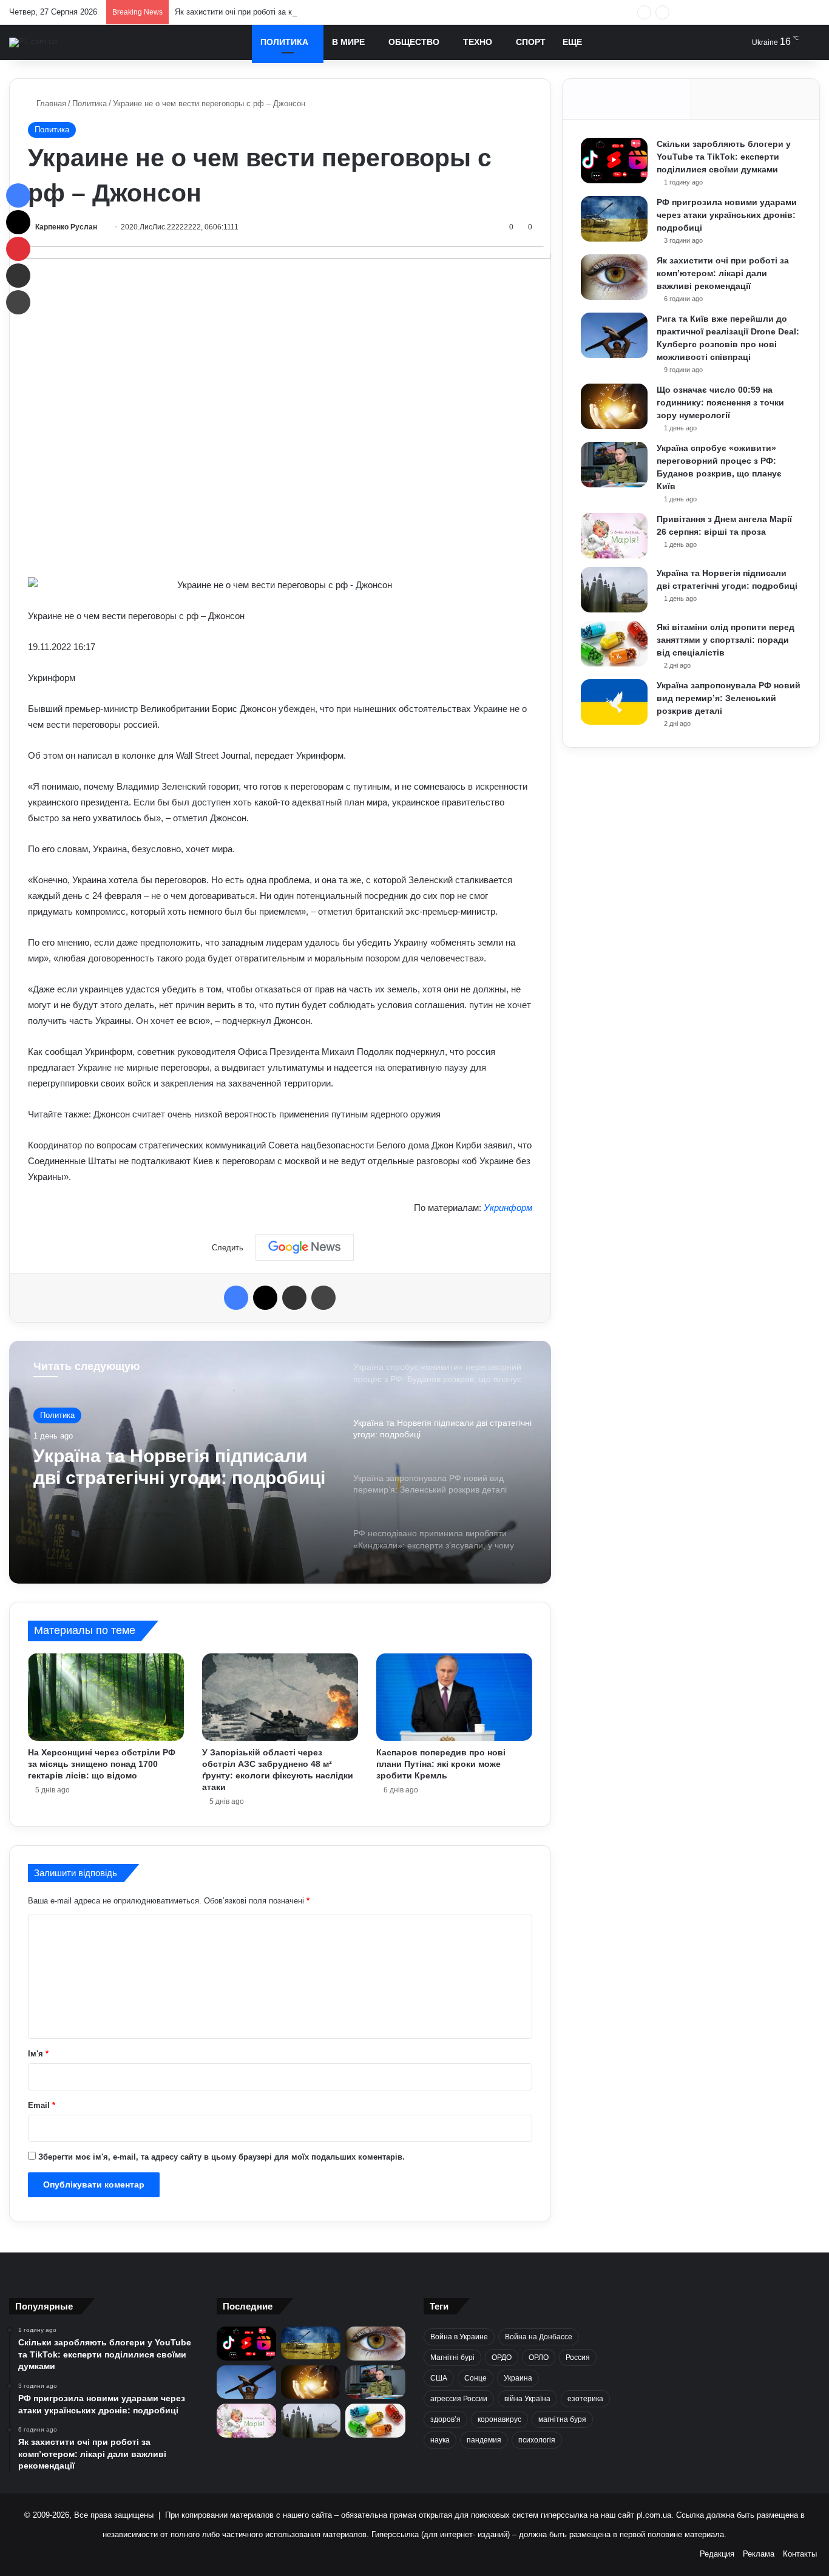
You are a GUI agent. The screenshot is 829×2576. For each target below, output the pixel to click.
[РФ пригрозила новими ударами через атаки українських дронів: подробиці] (614, 219)
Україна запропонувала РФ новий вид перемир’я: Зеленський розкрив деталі (729, 698)
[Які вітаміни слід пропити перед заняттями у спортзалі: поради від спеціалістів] (614, 644)
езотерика (585, 2399)
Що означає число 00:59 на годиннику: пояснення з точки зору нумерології (720, 402)
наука (440, 2440)
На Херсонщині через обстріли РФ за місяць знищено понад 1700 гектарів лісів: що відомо (102, 1764)
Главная (50, 103)
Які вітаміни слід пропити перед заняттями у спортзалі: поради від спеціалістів (726, 640)
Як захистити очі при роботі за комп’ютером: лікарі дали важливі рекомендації (319, 12)
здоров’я (445, 2419)
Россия (578, 2357)
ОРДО (502, 2357)
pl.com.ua (654, 2515)
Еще (572, 42)
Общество (414, 42)
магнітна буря (562, 2419)
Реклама (759, 2554)
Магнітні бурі (452, 2357)
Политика (284, 42)
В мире (348, 42)
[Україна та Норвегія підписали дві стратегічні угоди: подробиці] (614, 590)
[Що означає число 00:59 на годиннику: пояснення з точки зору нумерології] (614, 406)
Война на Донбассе (539, 2337)
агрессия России (459, 2399)
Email (42, 2105)
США (439, 2378)
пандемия (484, 2440)
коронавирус (499, 2419)
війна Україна (527, 2399)
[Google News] (305, 1247)
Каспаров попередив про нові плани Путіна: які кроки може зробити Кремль (441, 1764)
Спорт (531, 42)
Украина (518, 2378)
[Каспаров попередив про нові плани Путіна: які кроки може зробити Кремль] (454, 1697)
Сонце (475, 2378)
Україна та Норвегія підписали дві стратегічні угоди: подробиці (179, 1467)
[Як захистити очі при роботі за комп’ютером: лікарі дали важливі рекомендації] (614, 277)
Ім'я (38, 2054)
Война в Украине (459, 2337)
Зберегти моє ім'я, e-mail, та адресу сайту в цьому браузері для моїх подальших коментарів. (222, 2157)
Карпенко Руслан (66, 227)
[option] (280, 1462)
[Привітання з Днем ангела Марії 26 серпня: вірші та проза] (614, 536)
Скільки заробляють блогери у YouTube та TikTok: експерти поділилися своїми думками (724, 157)
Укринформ (508, 1208)
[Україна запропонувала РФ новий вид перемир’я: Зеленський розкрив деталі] (614, 702)
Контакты (800, 2554)
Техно (478, 42)
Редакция (717, 2554)
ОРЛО (539, 2357)
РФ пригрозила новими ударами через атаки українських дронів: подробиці (727, 215)
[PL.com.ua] (33, 42)
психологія (537, 2440)
